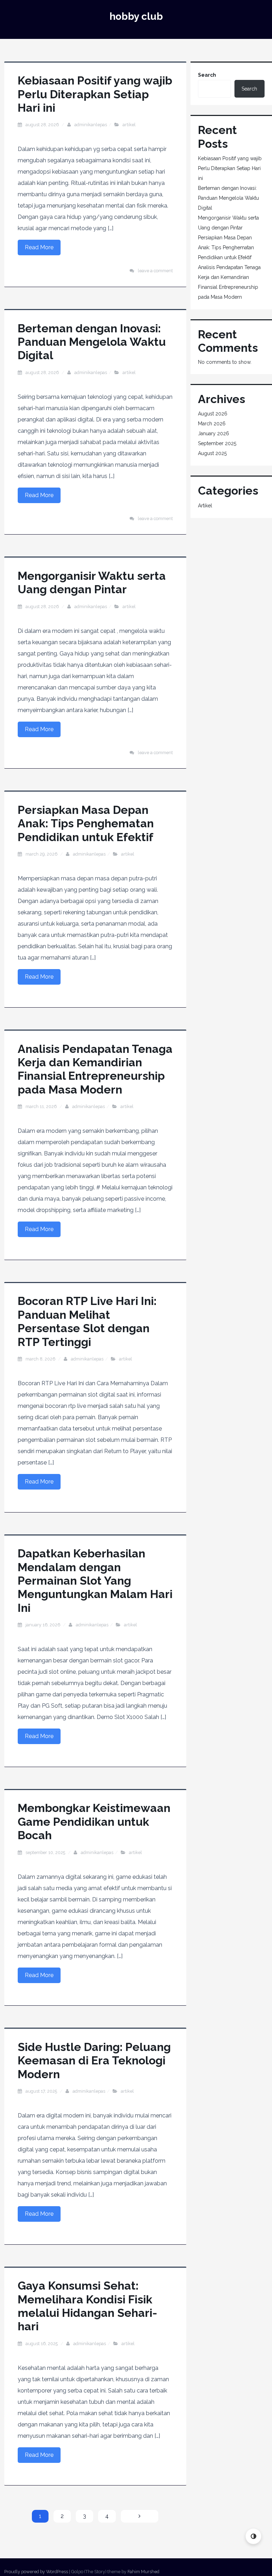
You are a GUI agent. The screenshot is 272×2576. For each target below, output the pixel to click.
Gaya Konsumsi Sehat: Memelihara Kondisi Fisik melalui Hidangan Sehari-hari (87, 2306)
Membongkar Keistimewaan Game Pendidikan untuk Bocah (94, 1822)
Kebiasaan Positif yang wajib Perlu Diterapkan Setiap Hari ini (95, 94)
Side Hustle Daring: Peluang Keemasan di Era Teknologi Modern (94, 2061)
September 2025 (217, 443)
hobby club (136, 16)
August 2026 (213, 414)
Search (207, 75)
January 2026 (214, 433)
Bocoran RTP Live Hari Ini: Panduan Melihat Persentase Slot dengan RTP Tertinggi (87, 1321)
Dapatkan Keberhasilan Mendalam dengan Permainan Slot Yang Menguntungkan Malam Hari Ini (95, 1581)
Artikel (129, 125)
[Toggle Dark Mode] (253, 2536)
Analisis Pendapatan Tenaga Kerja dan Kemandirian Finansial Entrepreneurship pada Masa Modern (95, 1069)
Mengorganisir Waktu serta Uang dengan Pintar (92, 582)
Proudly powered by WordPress (36, 2572)
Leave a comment (155, 271)
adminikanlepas (91, 125)
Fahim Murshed (143, 2572)
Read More (39, 247)
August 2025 (212, 453)
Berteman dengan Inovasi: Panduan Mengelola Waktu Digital (92, 342)
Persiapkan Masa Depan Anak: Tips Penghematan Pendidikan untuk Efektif (86, 823)
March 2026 (212, 424)
